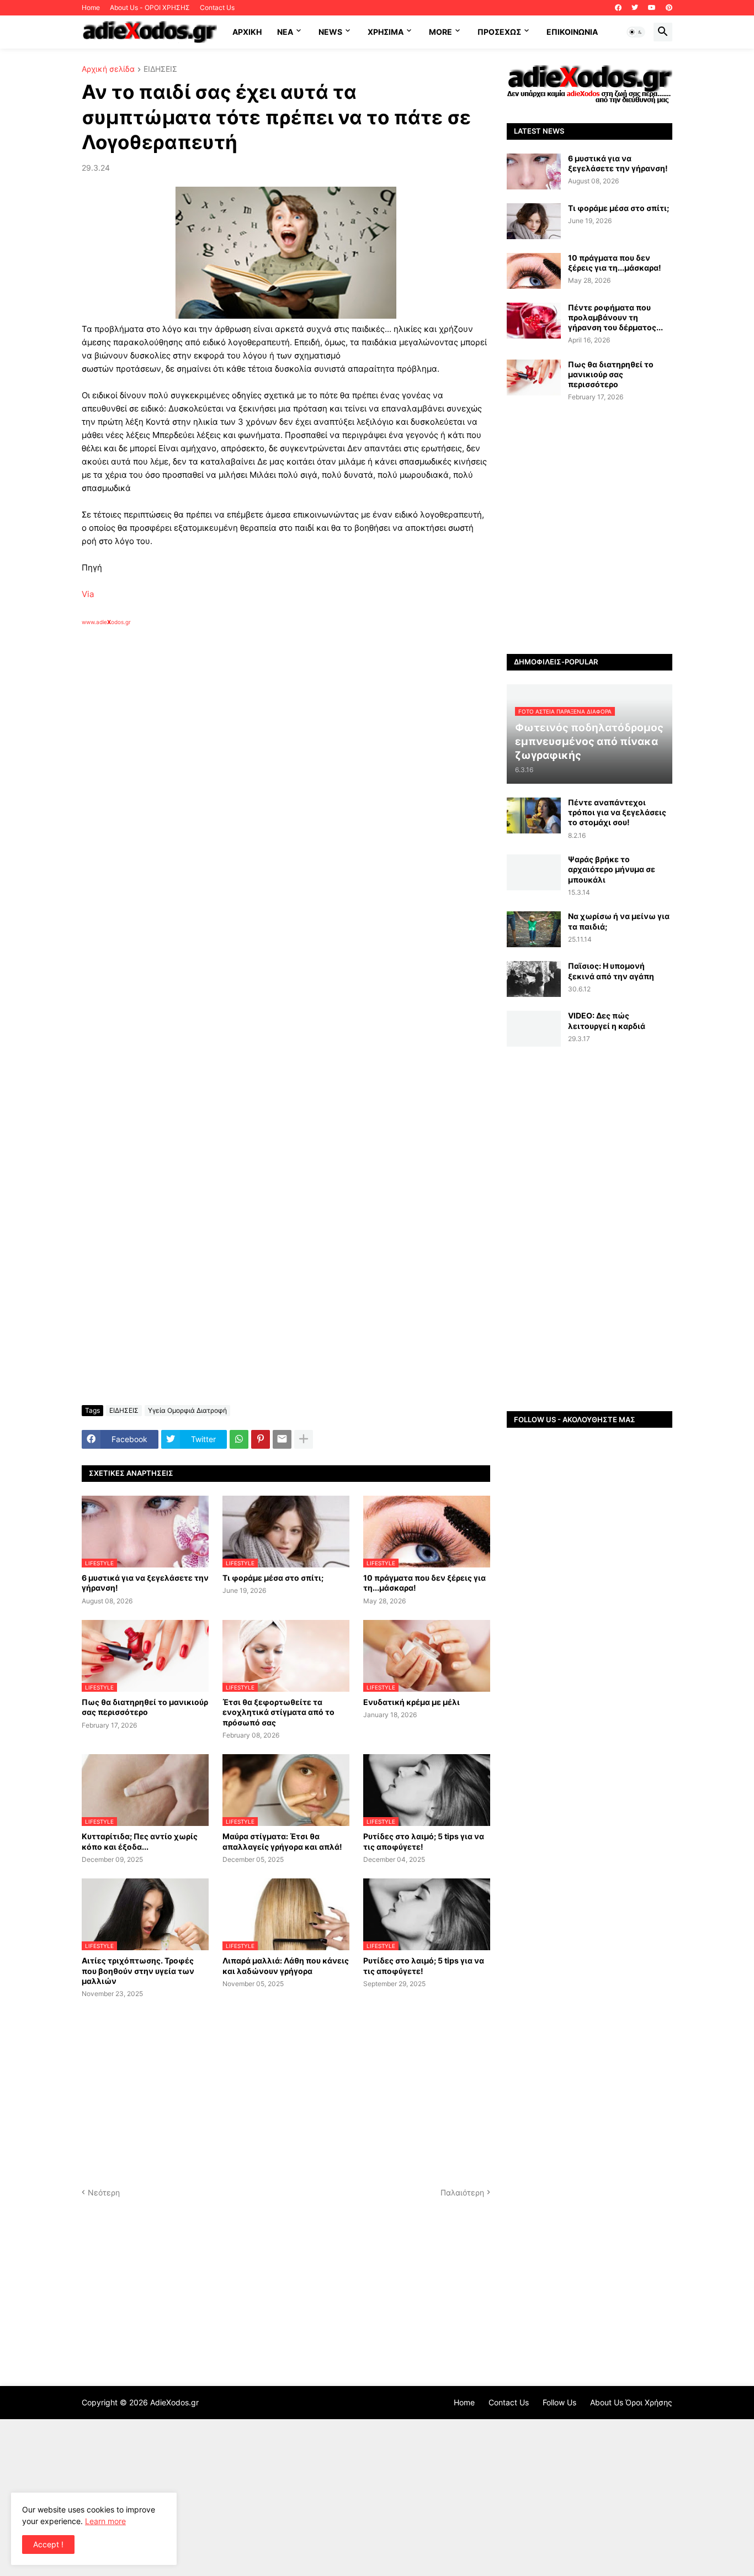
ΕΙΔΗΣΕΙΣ (160, 69)
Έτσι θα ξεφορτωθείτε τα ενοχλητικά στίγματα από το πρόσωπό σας (278, 1712)
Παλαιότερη (462, 2192)
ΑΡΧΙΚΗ (247, 32)
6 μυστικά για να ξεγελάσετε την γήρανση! (145, 1583)
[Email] (282, 1439)
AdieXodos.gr (174, 2402)
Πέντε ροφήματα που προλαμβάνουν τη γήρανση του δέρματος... (615, 317)
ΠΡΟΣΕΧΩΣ (499, 32)
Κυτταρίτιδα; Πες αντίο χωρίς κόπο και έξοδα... (140, 1841)
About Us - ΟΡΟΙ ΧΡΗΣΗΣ (150, 7)
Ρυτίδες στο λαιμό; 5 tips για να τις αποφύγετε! (424, 1841)
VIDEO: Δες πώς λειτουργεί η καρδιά (607, 1020)
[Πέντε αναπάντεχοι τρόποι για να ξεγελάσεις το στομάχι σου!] (534, 815)
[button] (636, 32)
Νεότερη (104, 2192)
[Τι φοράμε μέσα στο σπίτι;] (534, 221)
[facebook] (618, 8)
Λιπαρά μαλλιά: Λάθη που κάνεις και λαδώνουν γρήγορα (286, 1965)
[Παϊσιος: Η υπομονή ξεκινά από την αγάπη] (534, 979)
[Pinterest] (261, 1439)
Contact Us (217, 7)
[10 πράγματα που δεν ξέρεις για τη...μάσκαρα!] (534, 271)
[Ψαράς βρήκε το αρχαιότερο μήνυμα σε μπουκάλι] (534, 872)
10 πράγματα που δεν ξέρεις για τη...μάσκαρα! (424, 1583)
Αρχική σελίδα (108, 69)
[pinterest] (669, 8)
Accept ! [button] (48, 2544)
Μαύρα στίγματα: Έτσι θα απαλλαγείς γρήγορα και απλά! (282, 1841)
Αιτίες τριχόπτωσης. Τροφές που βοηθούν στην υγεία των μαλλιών (138, 1970)
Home (91, 7)
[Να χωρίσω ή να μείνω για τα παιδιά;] (534, 929)
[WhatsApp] (239, 1439)
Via (88, 594)
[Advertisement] (258, 753)
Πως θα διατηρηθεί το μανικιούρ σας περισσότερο (145, 1707)
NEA (285, 32)
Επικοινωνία (572, 32)
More (440, 32)
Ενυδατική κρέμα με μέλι (411, 1702)
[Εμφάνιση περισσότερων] (304, 1439)
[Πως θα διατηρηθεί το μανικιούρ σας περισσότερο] (534, 378)
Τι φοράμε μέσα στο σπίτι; (273, 1578)
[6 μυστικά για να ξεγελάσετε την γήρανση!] (534, 171)
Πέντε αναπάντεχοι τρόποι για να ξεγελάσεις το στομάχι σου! (617, 812)
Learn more (105, 2521)
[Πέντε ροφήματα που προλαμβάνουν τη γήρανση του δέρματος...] (534, 321)
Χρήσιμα (386, 32)
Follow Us (559, 2402)
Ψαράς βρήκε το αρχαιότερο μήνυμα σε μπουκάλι (612, 869)
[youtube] (652, 8)
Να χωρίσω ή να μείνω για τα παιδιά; (619, 921)
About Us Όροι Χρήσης (631, 2402)
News (330, 32)
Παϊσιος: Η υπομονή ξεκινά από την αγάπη (611, 971)
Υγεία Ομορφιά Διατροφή (187, 1410)
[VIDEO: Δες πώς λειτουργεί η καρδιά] (534, 1029)
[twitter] (635, 8)
